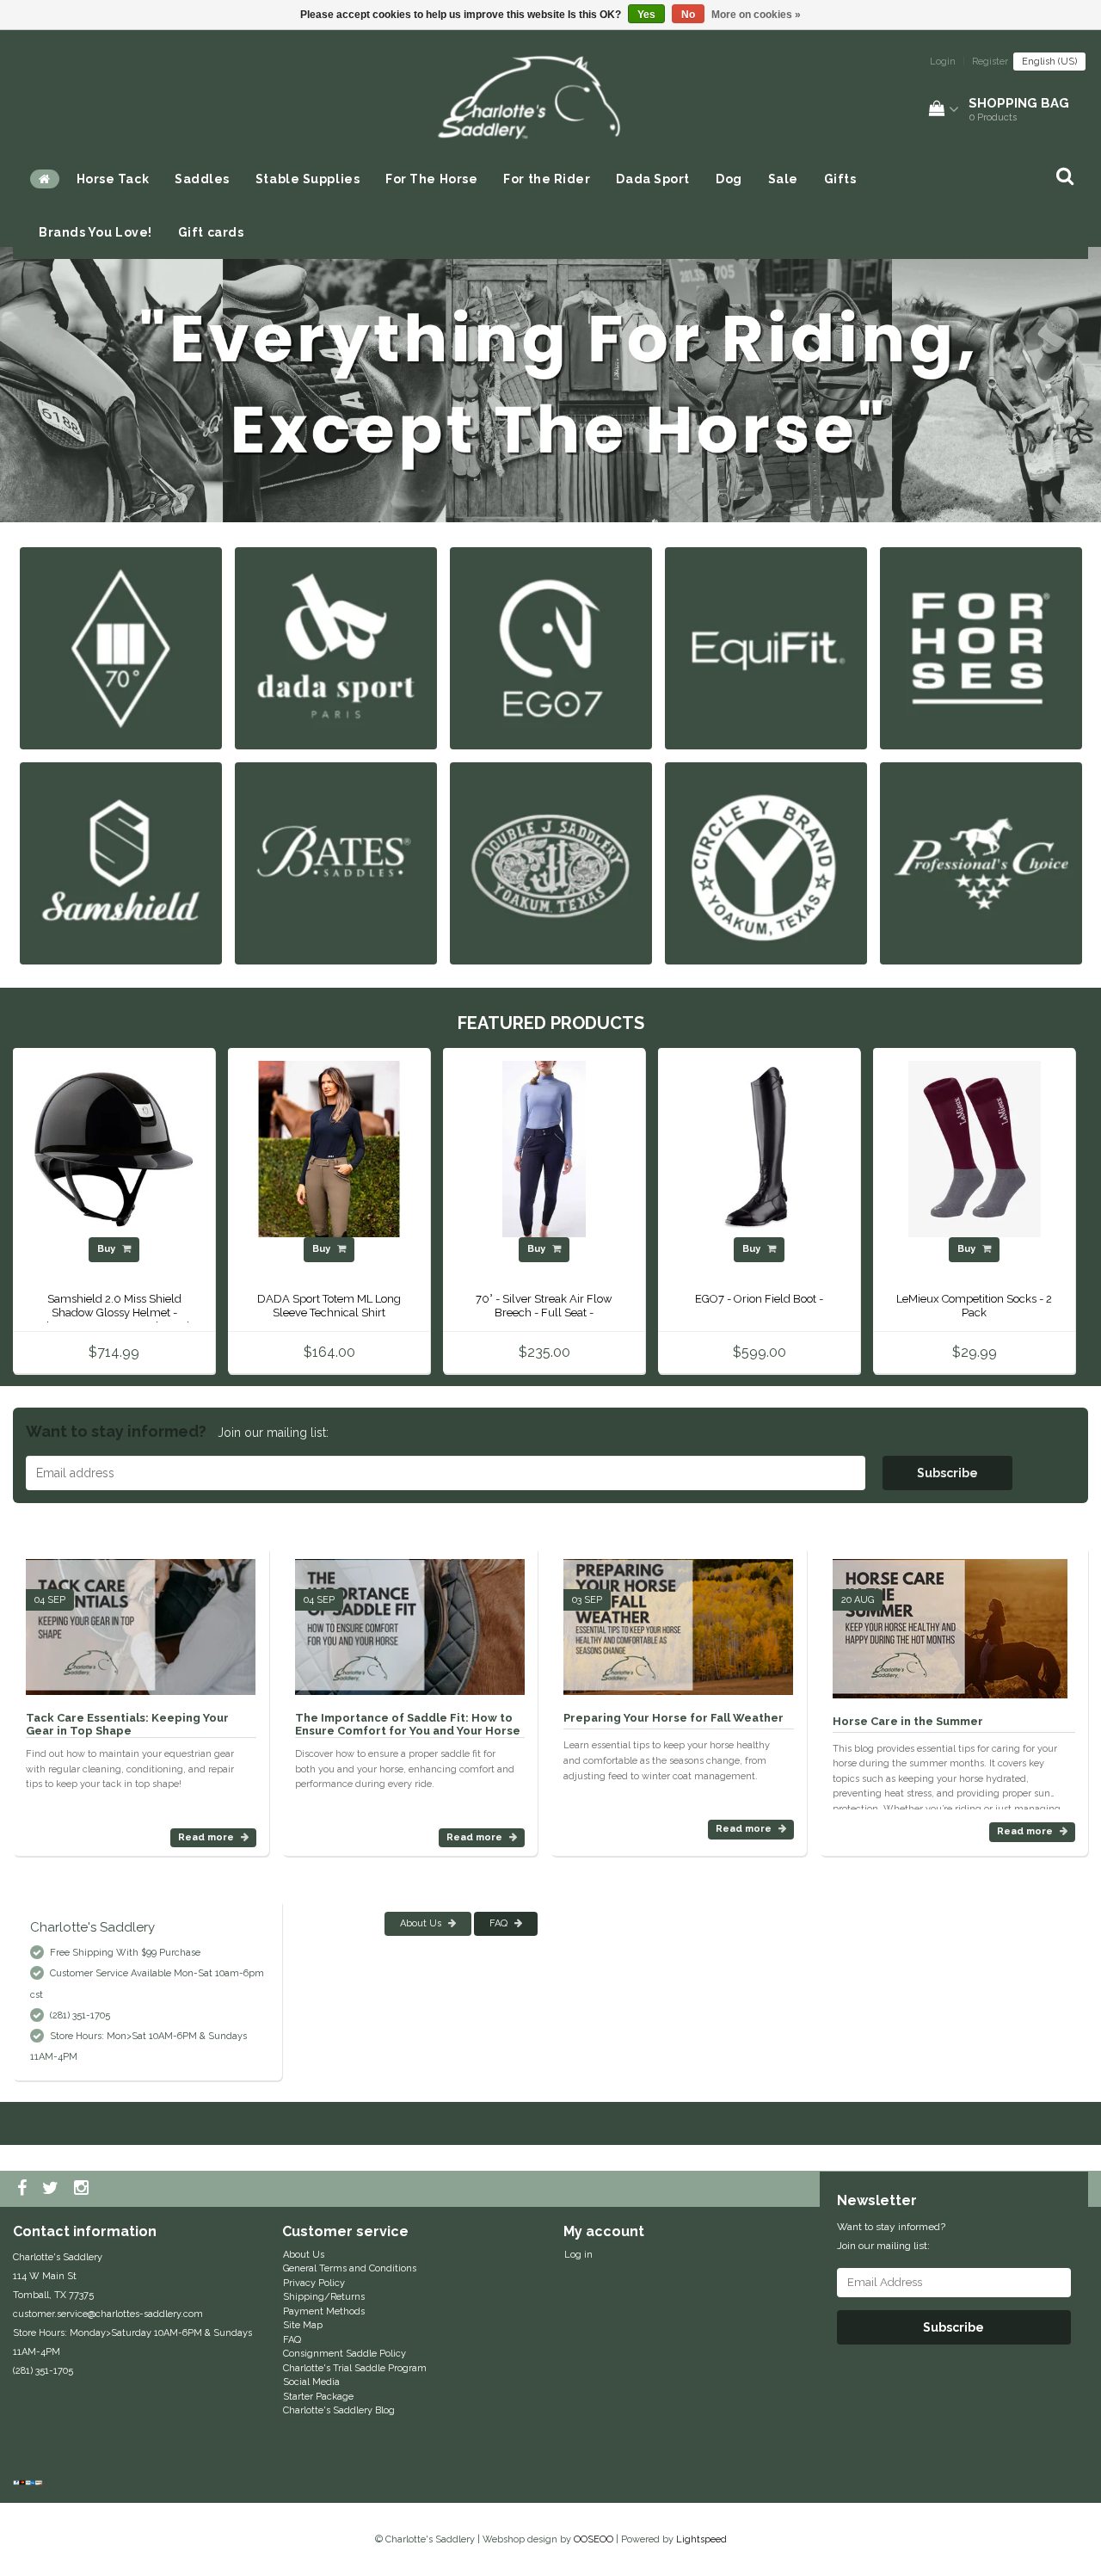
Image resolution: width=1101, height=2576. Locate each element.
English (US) (1049, 62)
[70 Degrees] (121, 647)
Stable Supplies (308, 179)
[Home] (45, 179)
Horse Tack (113, 179)
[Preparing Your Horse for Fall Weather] (678, 1620)
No (688, 15)
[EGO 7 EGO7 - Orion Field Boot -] (759, 1149)
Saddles (202, 179)
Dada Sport (653, 179)
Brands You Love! (95, 232)
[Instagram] (83, 2189)
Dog (729, 179)
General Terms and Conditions (350, 2268)
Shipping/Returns (324, 2297)
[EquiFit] (766, 647)
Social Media (311, 2382)
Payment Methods (324, 2311)
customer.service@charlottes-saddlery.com (108, 2314)
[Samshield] (121, 863)
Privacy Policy (314, 2283)
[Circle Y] (766, 863)
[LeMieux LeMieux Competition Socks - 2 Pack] (974, 1149)
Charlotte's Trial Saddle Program (355, 2368)
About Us (422, 1923)
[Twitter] (52, 2189)
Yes (646, 15)
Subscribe (947, 1473)
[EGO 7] (551, 647)
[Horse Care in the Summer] (950, 1621)
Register (990, 62)
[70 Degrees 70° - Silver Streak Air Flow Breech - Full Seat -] (544, 1149)
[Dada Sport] (336, 647)
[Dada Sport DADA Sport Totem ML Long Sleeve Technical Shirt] (329, 1149)
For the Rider (547, 179)
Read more (207, 1837)
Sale (783, 179)
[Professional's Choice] (981, 863)
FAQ (500, 1923)
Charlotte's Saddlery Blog (339, 2410)
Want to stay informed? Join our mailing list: (891, 2236)
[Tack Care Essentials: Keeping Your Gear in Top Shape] (141, 1620)
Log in (578, 2255)
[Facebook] (24, 2189)
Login (943, 62)
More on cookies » (756, 15)
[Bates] (336, 863)
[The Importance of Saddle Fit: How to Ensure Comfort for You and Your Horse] (410, 1620)
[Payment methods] (30, 2484)
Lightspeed (701, 2539)
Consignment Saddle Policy (344, 2354)
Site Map (303, 2325)
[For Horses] (981, 647)
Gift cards (211, 232)
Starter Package (318, 2397)
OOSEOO (594, 2539)
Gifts (840, 179)
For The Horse (431, 179)
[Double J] (551, 863)
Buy (108, 1249)
